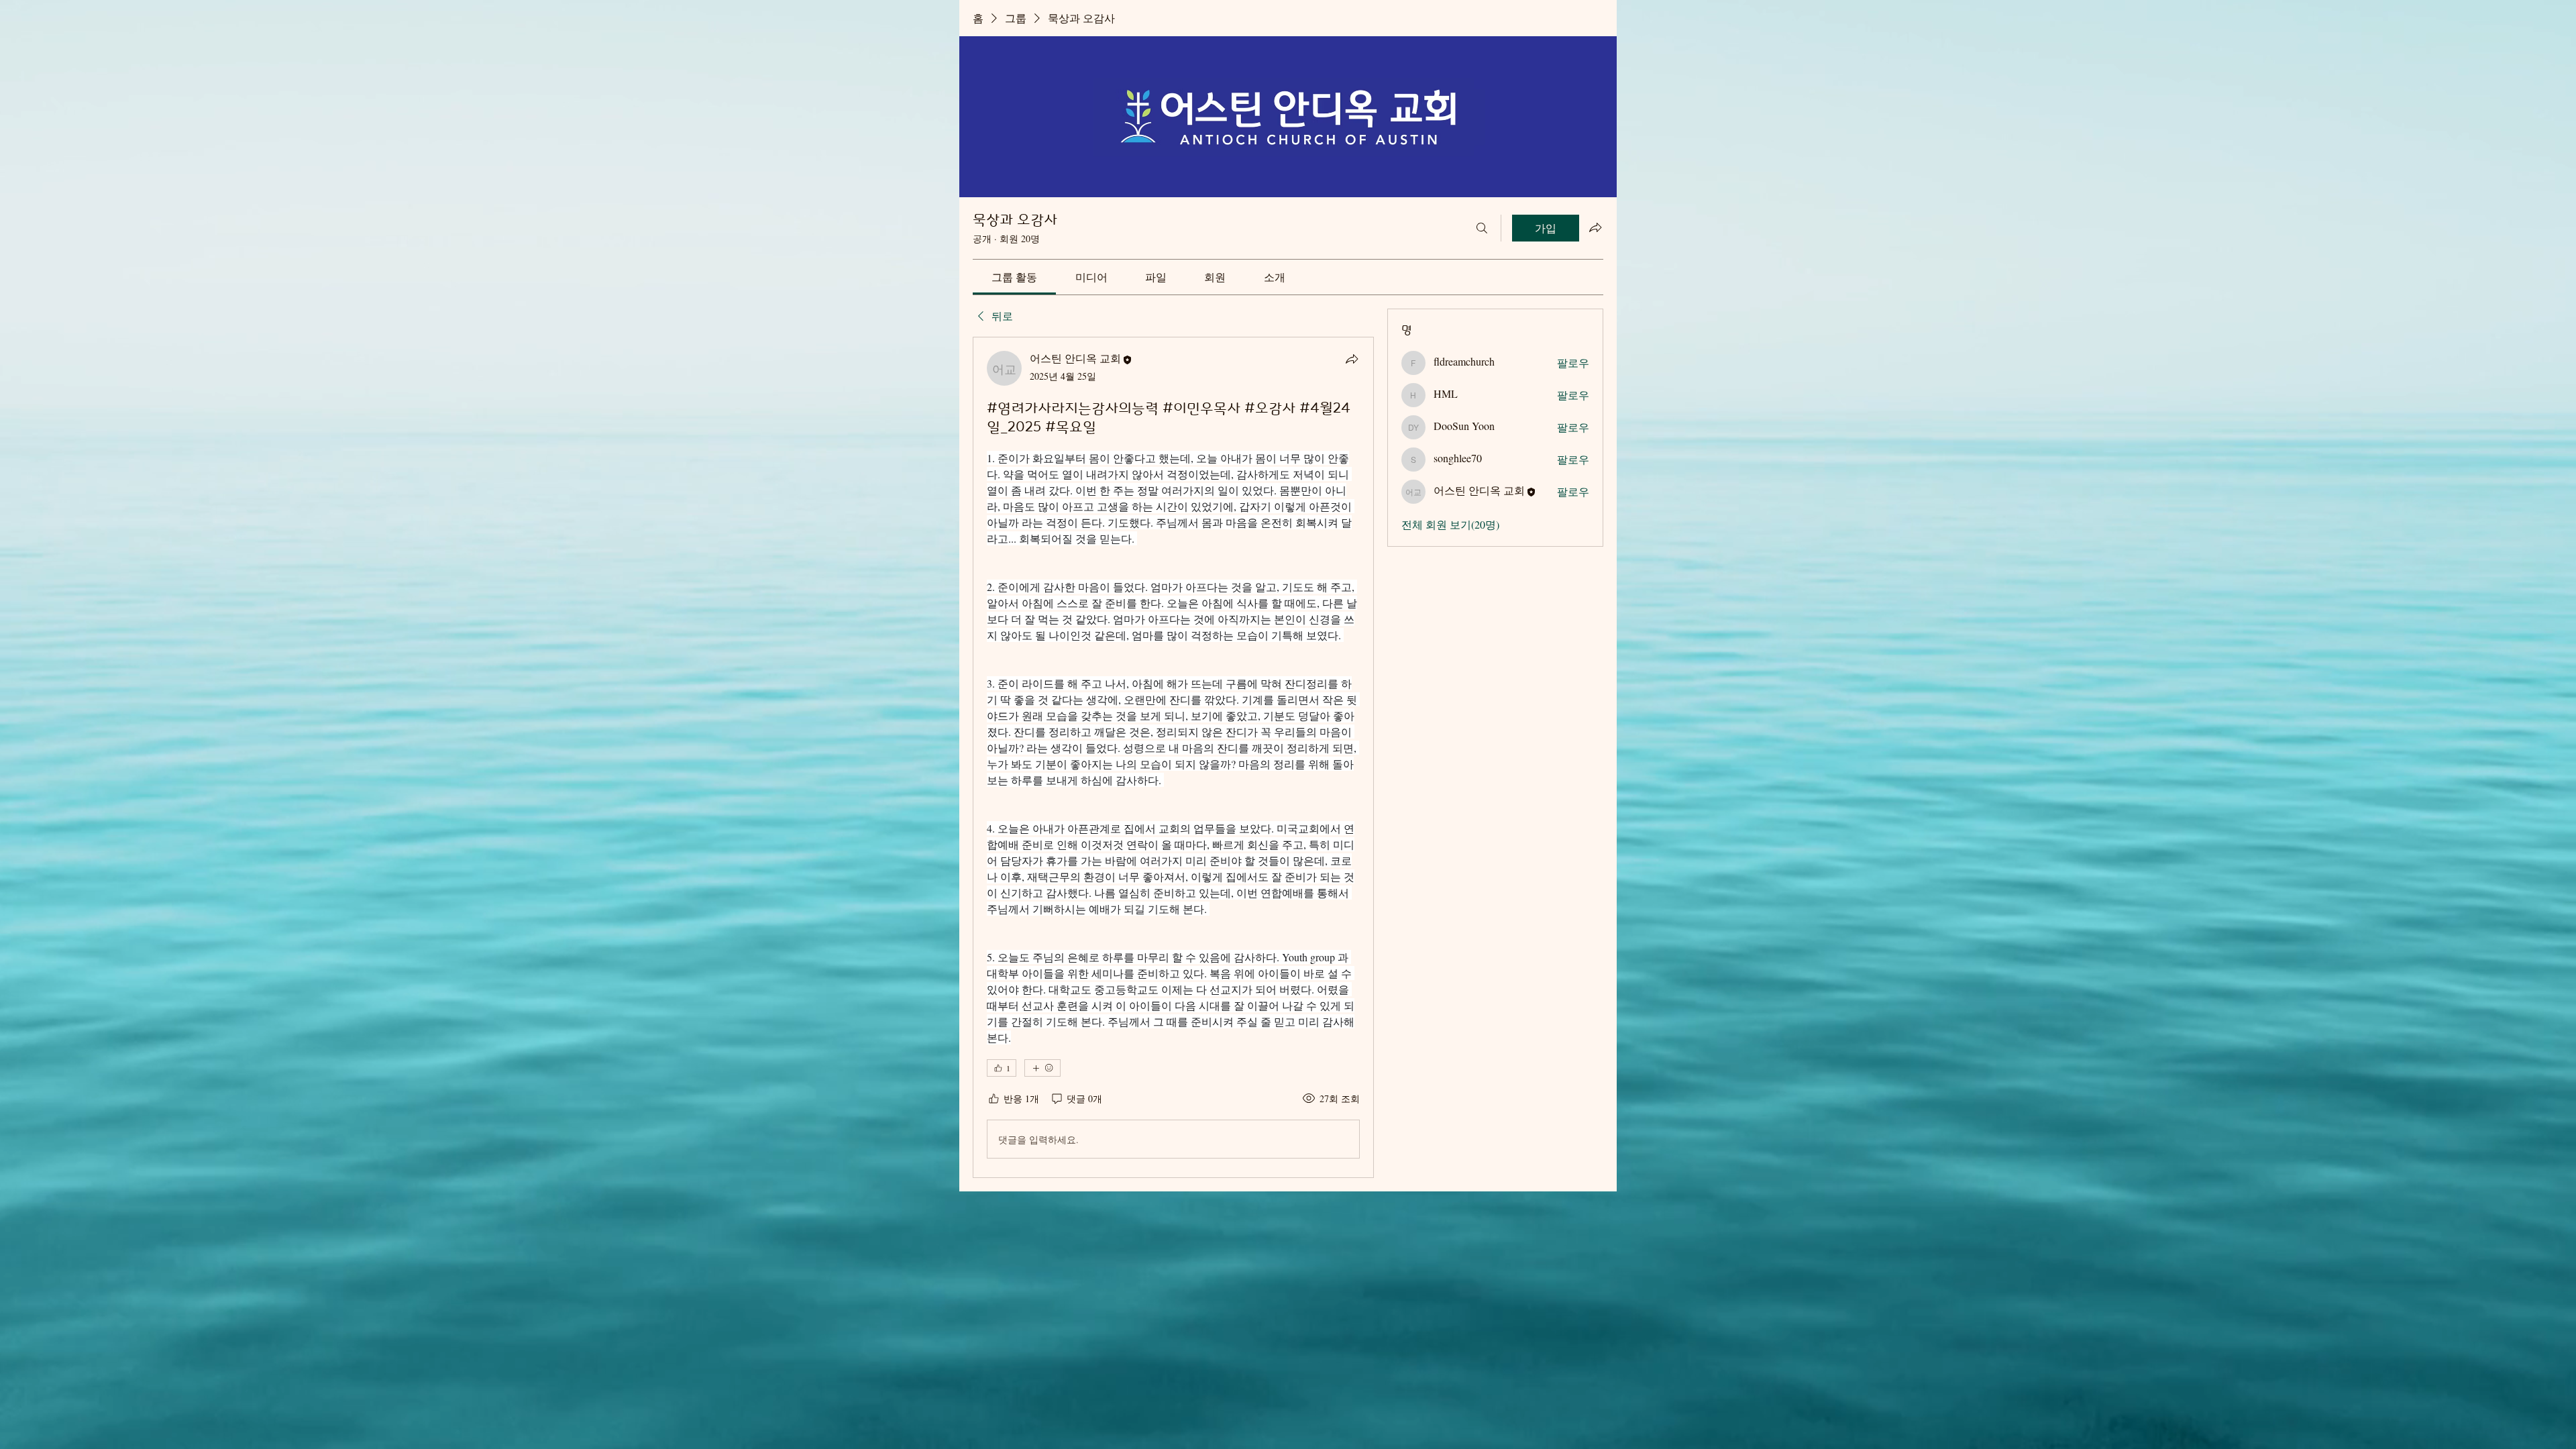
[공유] (1352, 359)
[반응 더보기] (1042, 1068)
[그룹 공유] (1595, 227)
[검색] (1482, 228)
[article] (1173, 757)
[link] (1014, 277)
